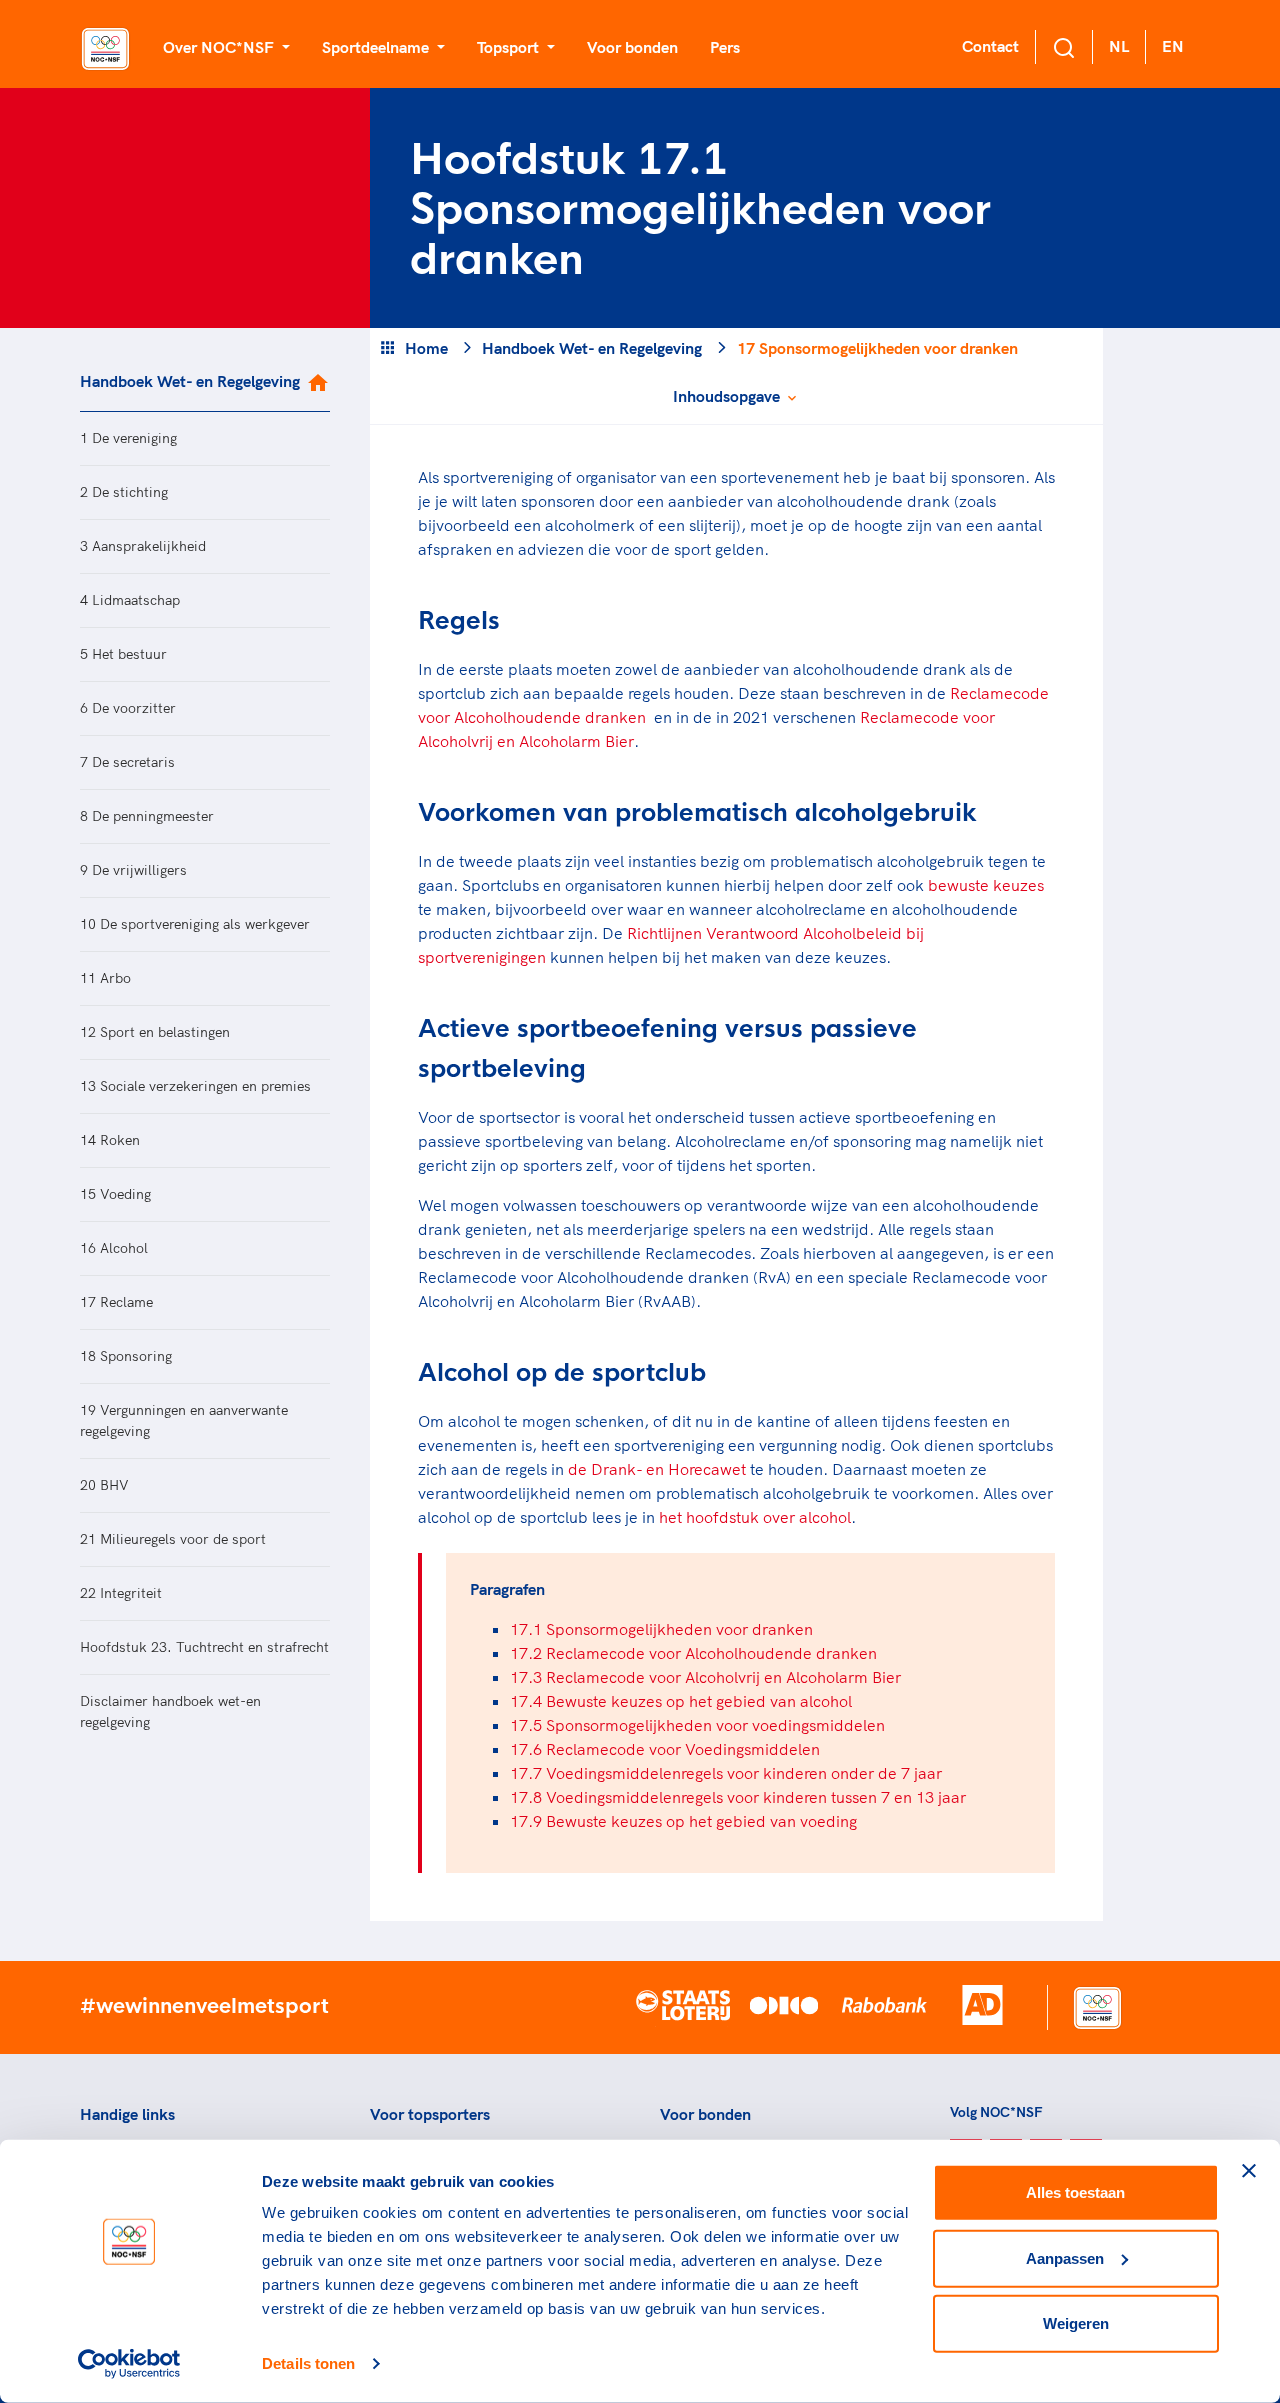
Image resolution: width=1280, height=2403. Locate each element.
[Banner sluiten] (1249, 2171)
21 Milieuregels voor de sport (173, 1539)
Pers (725, 47)
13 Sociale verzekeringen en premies (195, 1086)
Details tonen (308, 2363)
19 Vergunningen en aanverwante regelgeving (184, 1420)
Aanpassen (1065, 2257)
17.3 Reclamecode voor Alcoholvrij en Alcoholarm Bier (705, 1677)
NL (1119, 46)
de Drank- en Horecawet (657, 1469)
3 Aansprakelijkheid (143, 546)
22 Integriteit (121, 1593)
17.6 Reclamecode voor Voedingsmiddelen (665, 1749)
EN (1173, 46)
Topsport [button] (510, 47)
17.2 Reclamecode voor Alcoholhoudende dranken (693, 1653)
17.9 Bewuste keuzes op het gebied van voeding (683, 1821)
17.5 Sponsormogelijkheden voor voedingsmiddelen (697, 1725)
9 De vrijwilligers (133, 870)
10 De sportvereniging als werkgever (195, 924)
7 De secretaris (127, 762)
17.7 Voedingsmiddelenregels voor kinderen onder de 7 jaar (726, 1773)
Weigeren (1076, 2323)
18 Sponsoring (126, 1356)
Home (426, 348)
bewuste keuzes (986, 885)
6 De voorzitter (128, 708)
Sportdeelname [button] (377, 47)
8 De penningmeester (147, 816)
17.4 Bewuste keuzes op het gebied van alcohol (681, 1701)
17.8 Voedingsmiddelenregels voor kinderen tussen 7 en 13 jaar (738, 1797)
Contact (990, 46)
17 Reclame (116, 1302)
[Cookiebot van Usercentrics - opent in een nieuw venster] (129, 2364)
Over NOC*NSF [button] (220, 47)
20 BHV (104, 1485)
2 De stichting (124, 492)
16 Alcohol (114, 1248)
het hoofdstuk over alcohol (755, 1517)
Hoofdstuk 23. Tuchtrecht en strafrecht (204, 1647)
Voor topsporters (430, 2114)
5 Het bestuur (123, 654)
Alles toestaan (1075, 2192)
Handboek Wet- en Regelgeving (190, 381)
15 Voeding (115, 1194)
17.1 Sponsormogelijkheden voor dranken (661, 1629)
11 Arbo (105, 978)
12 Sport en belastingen (155, 1032)
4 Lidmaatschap (130, 600)
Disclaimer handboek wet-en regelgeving (170, 1711)
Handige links (127, 2114)
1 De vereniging (128, 438)
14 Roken (110, 1140)
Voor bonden (632, 47)
